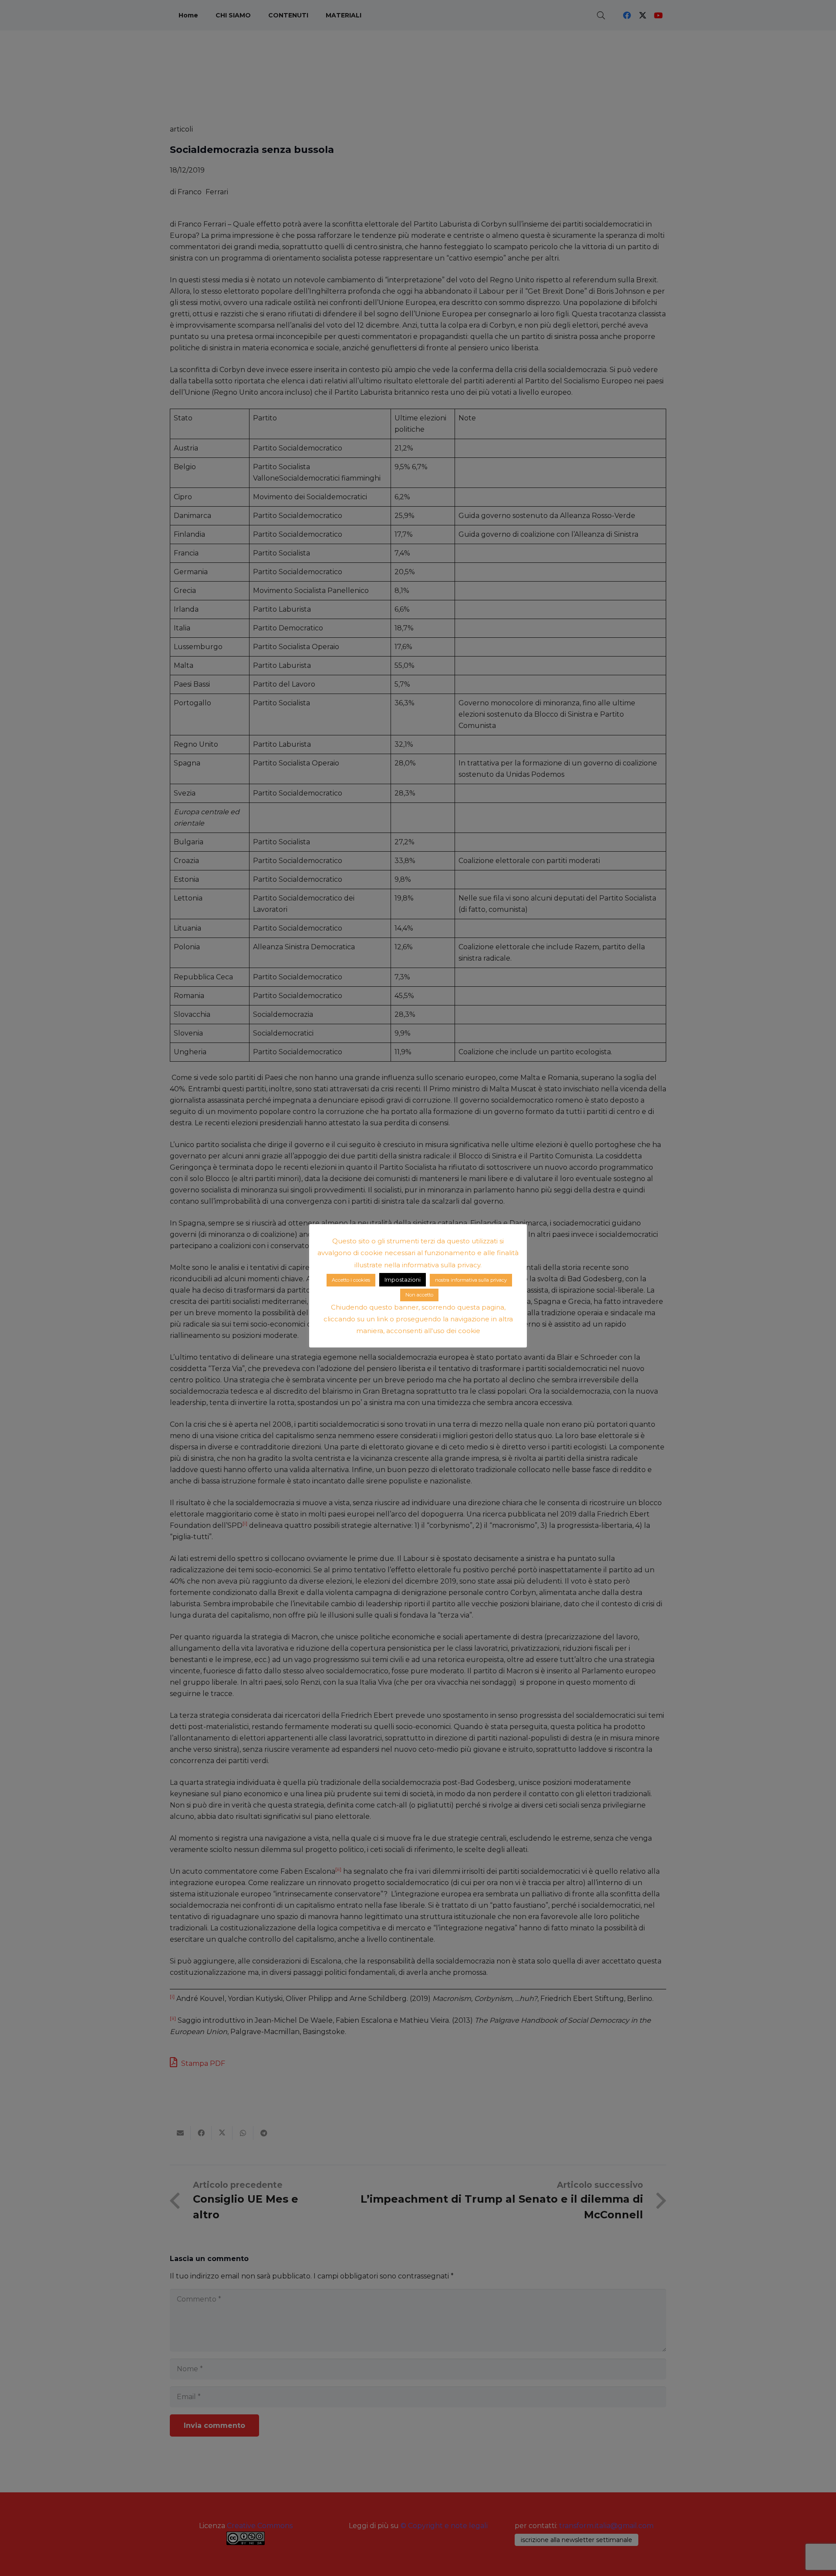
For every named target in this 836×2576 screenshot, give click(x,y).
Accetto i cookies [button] (351, 1280)
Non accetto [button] (419, 1295)
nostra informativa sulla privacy (471, 1280)
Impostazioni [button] (403, 1280)
